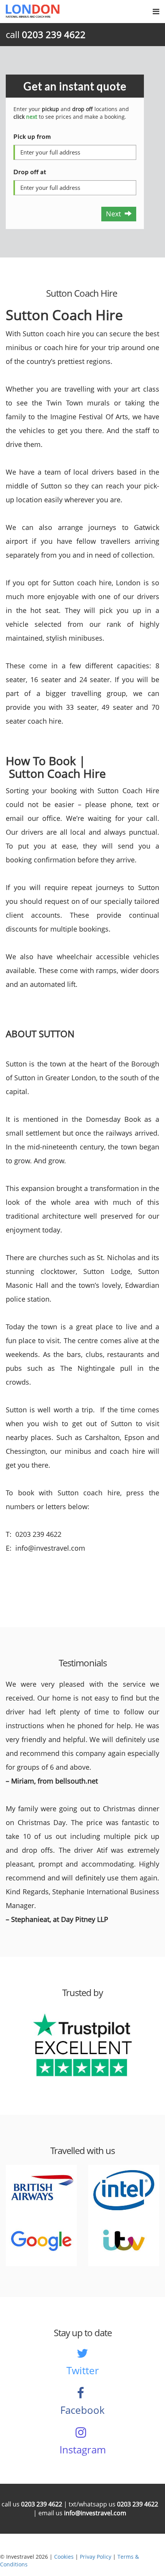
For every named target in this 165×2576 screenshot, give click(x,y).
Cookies (64, 2557)
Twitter (83, 2370)
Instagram (83, 2450)
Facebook (82, 2410)
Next (115, 214)
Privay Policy (96, 2557)
